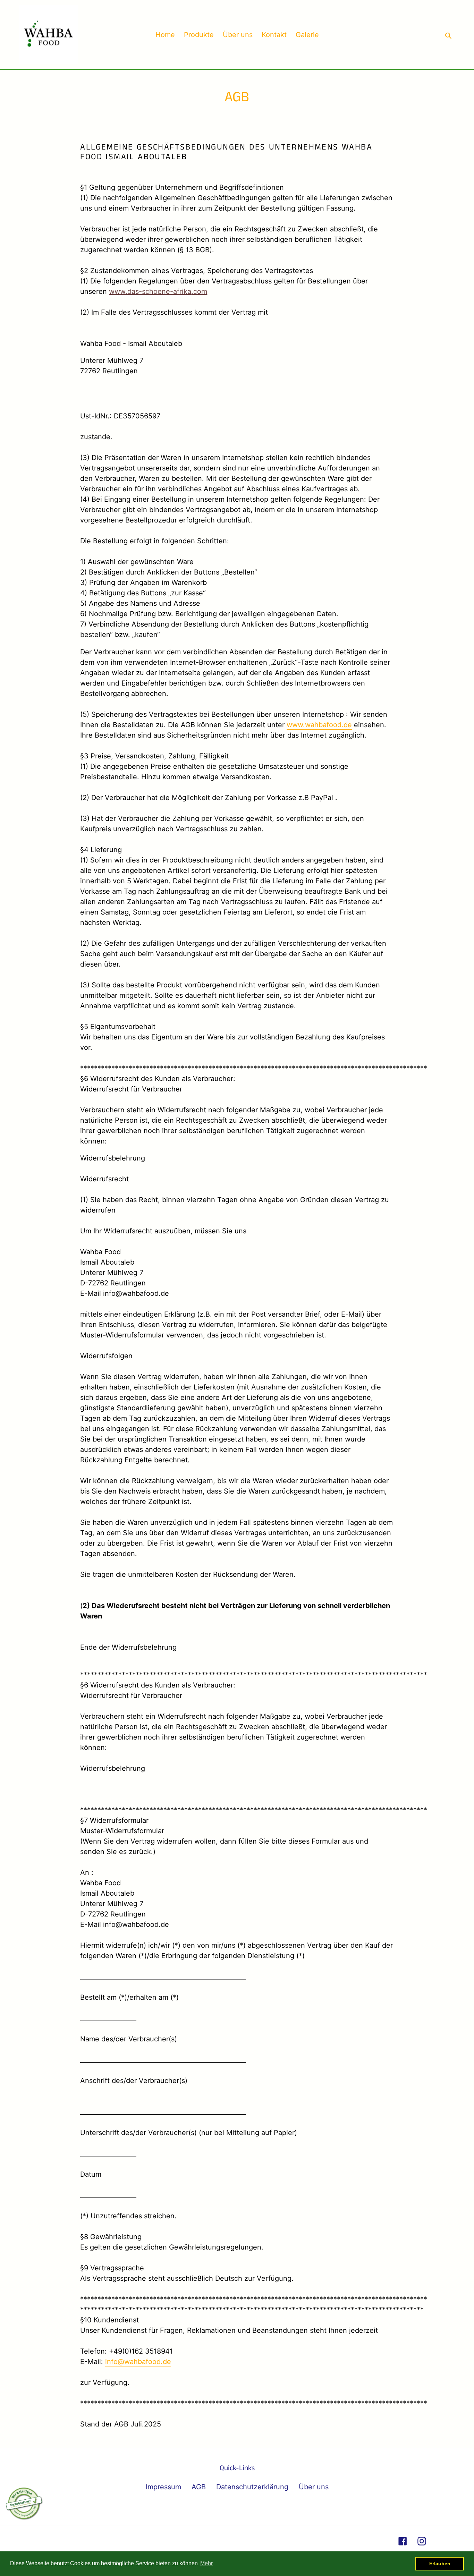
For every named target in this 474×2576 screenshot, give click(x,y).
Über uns (314, 2487)
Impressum (163, 2487)
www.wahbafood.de (319, 725)
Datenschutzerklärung (252, 2487)
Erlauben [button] (440, 2564)
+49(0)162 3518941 (141, 2351)
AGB (199, 2487)
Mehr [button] (206, 2563)
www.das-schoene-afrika (150, 291)
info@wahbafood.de (138, 2362)
